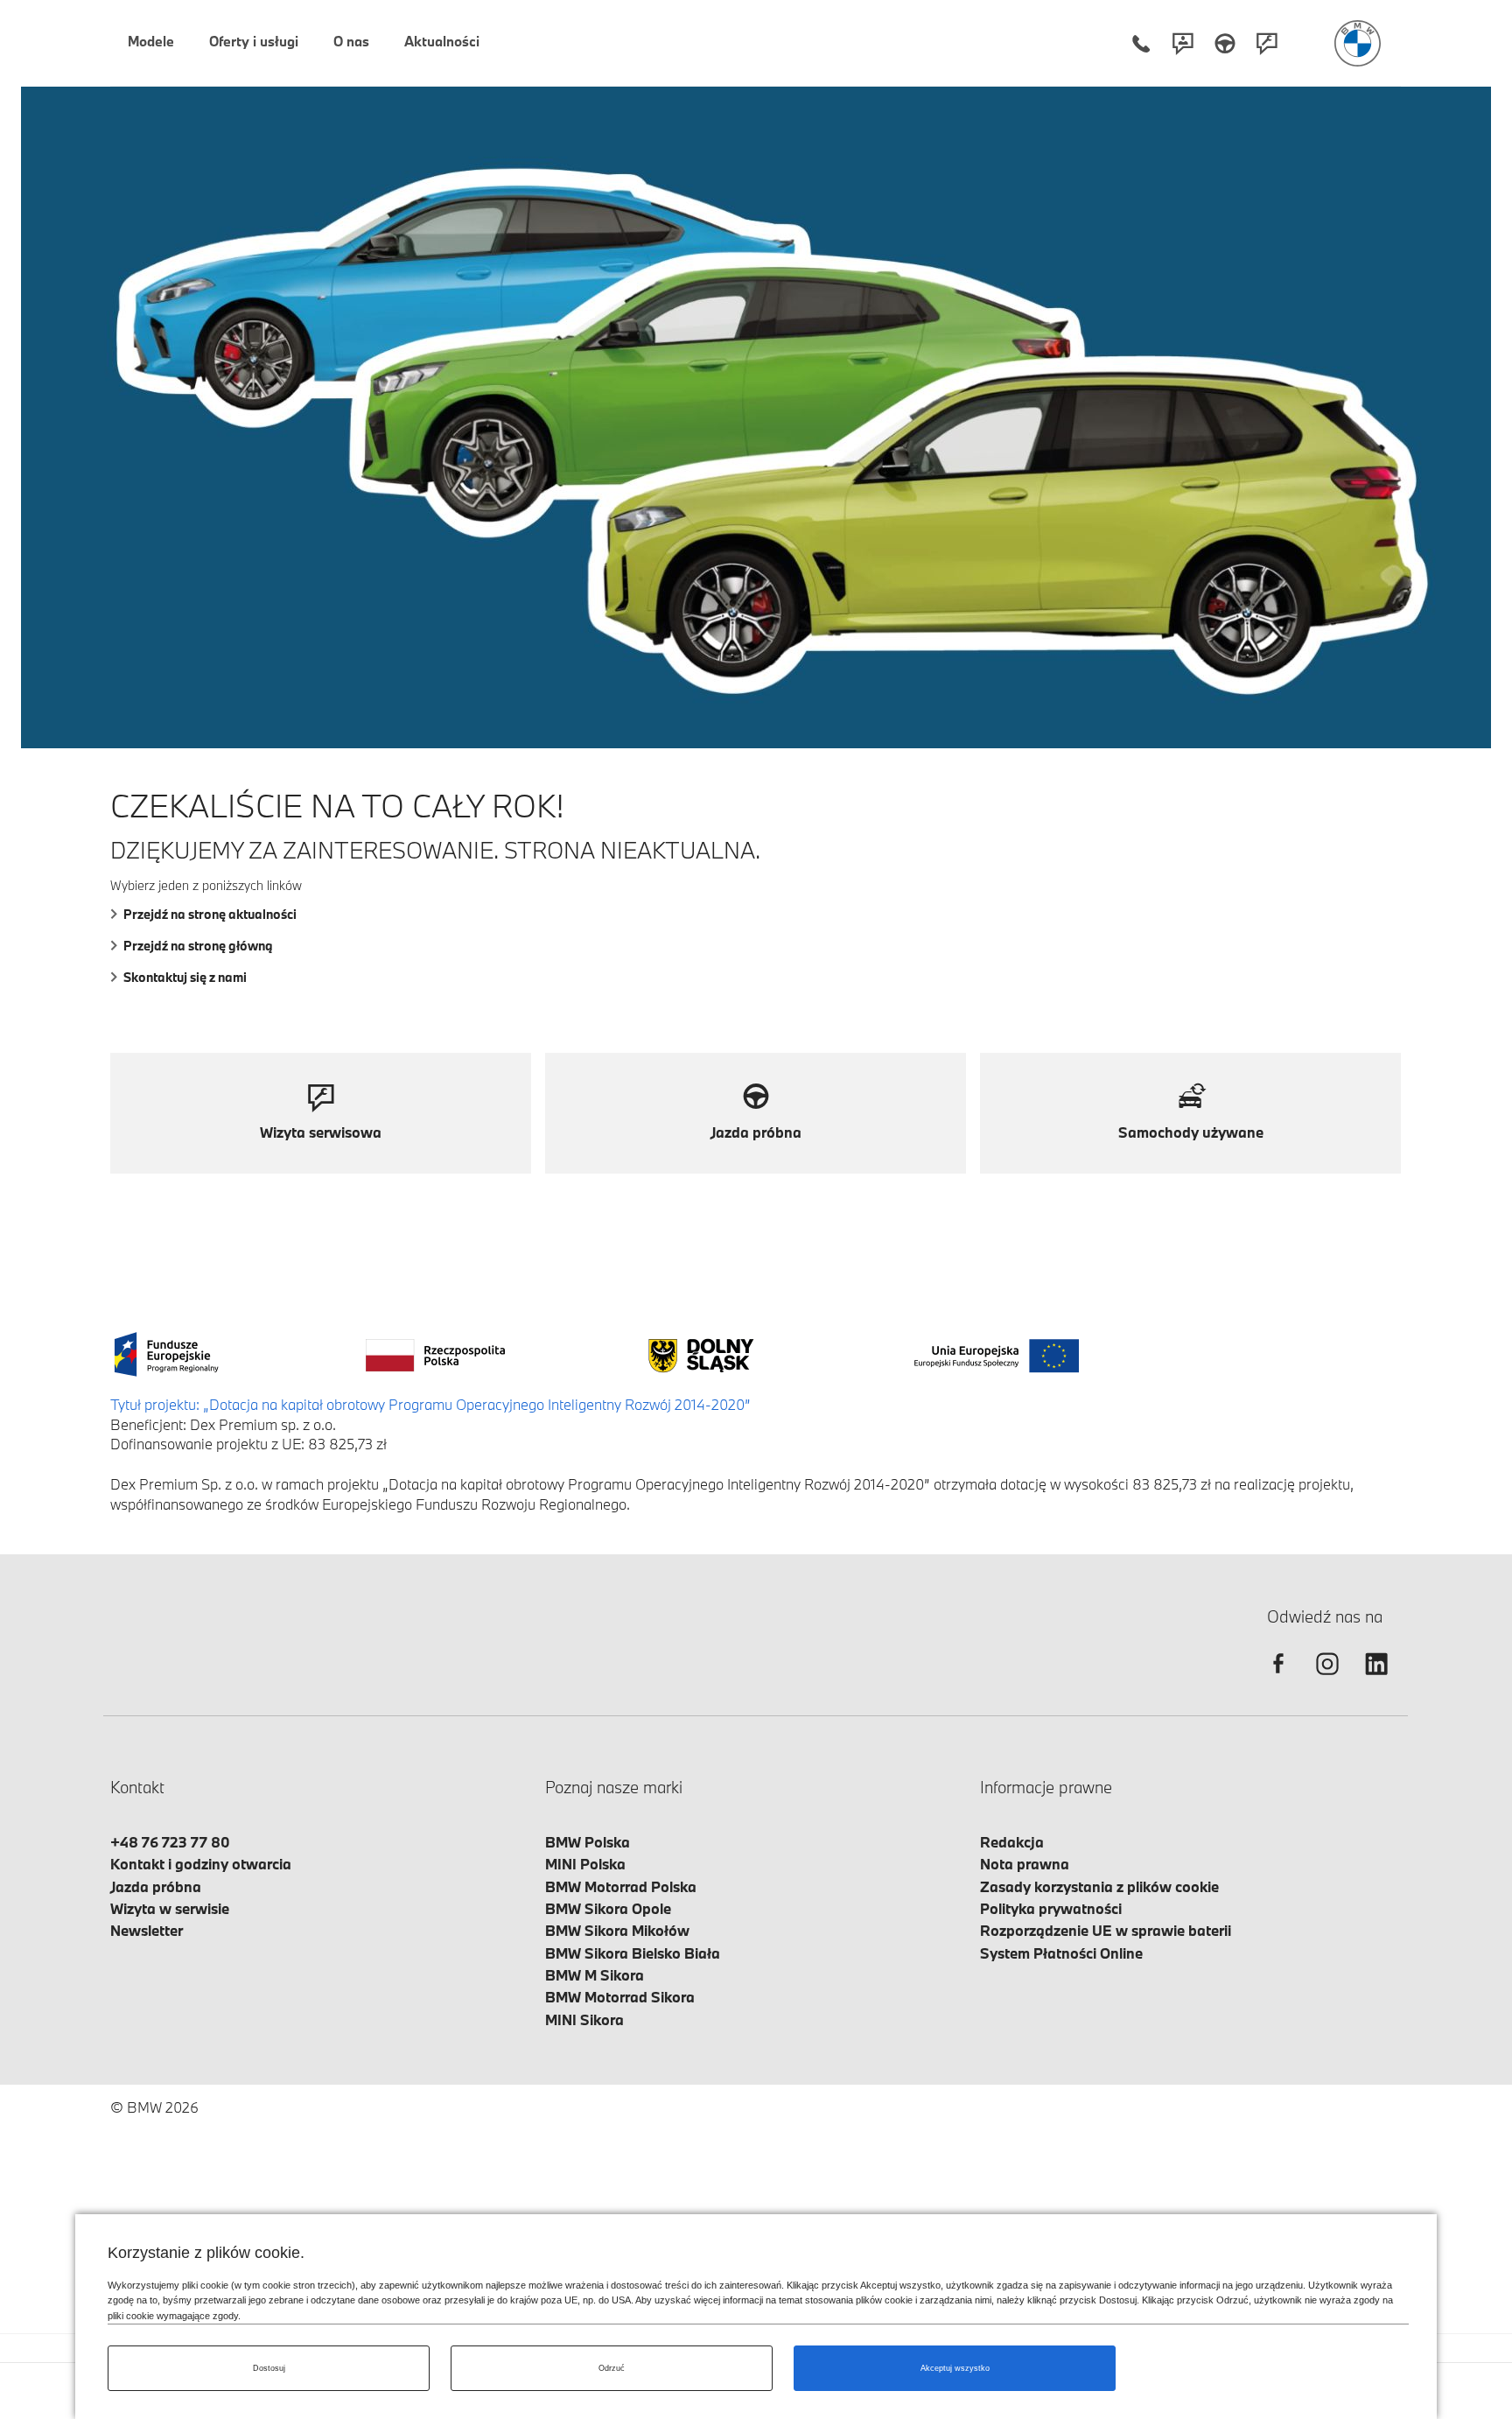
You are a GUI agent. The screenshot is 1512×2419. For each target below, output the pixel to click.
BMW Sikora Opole (608, 1908)
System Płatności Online (1061, 1953)
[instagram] (1327, 1679)
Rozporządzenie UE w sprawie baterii (1106, 1930)
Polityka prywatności (1051, 1908)
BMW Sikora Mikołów (617, 1930)
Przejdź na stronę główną (198, 946)
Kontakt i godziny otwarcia (201, 1864)
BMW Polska (588, 1842)
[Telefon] (1141, 43)
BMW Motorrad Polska (621, 1886)
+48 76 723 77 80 (170, 1842)
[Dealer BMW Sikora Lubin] (1358, 43)
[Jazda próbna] (1225, 43)
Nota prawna (1025, 1864)
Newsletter (147, 1930)
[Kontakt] (1183, 43)
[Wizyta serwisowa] (1267, 43)
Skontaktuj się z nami (185, 977)
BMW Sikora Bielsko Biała (633, 1953)
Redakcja (1012, 1842)
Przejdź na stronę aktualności (210, 914)
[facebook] (1278, 1679)
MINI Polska (585, 1864)
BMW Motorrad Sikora (620, 1997)
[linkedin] (1376, 1679)
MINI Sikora (584, 2019)
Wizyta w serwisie (170, 1908)
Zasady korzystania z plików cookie (1099, 1886)
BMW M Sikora (595, 1975)
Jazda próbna (156, 1886)
